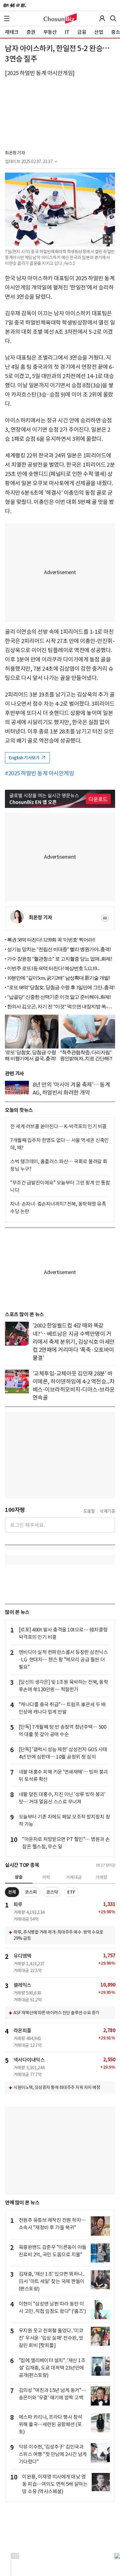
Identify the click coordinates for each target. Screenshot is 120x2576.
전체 (12, 1892)
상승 (19, 1877)
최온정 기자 (15, 153)
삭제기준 (107, 1511)
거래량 (101, 1877)
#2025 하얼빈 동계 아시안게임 (39, 773)
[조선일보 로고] (15, 6)
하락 (46, 1877)
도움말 (89, 1511)
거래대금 (74, 1877)
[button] (7, 18)
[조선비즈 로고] (60, 18)
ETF (71, 1892)
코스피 (31, 1892)
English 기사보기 (25, 758)
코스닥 (52, 1892)
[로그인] (102, 18)
